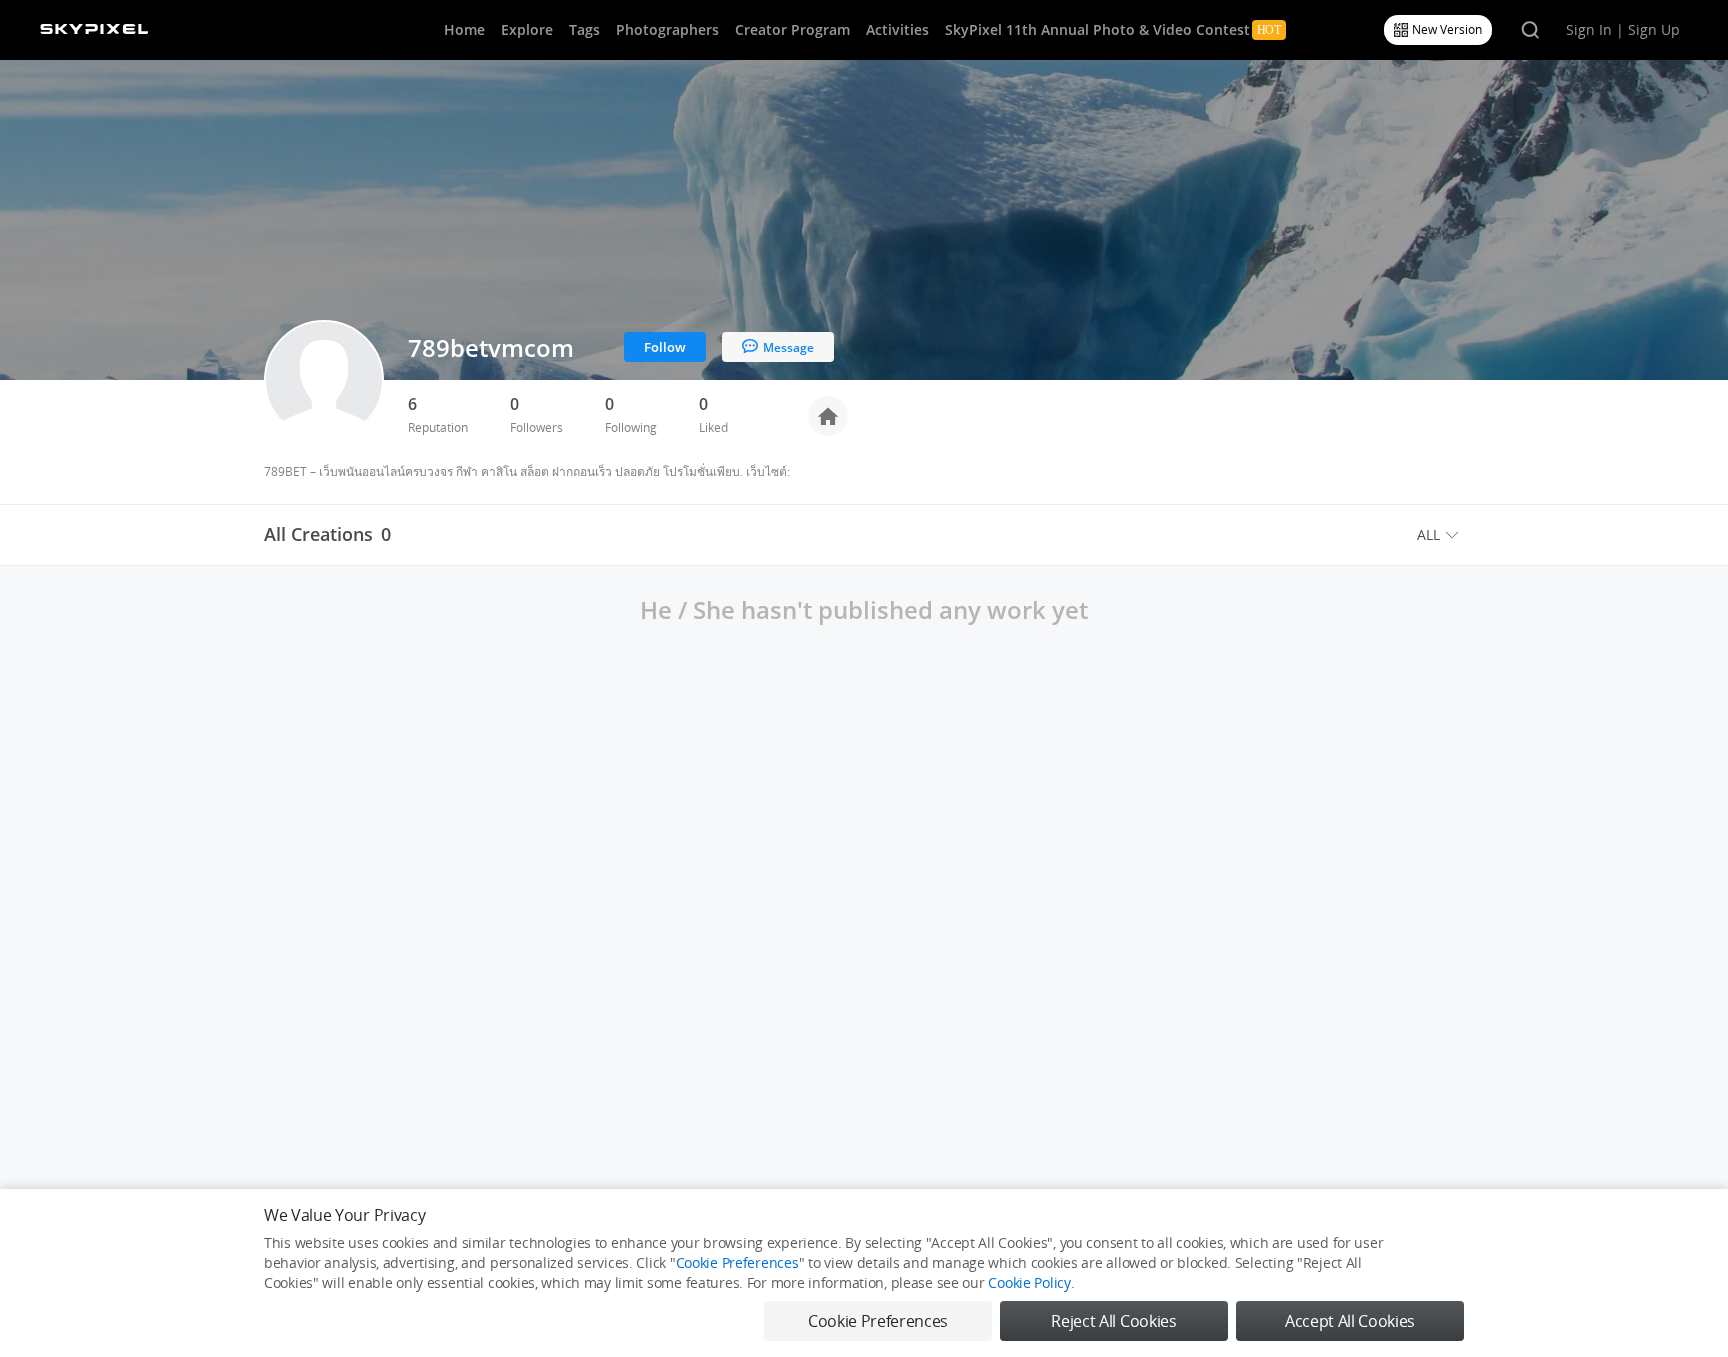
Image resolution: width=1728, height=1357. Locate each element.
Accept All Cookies (1350, 1321)
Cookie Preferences (737, 1262)
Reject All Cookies (1113, 1321)
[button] (1440, 535)
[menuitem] (1440, 535)
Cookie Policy (1029, 1282)
